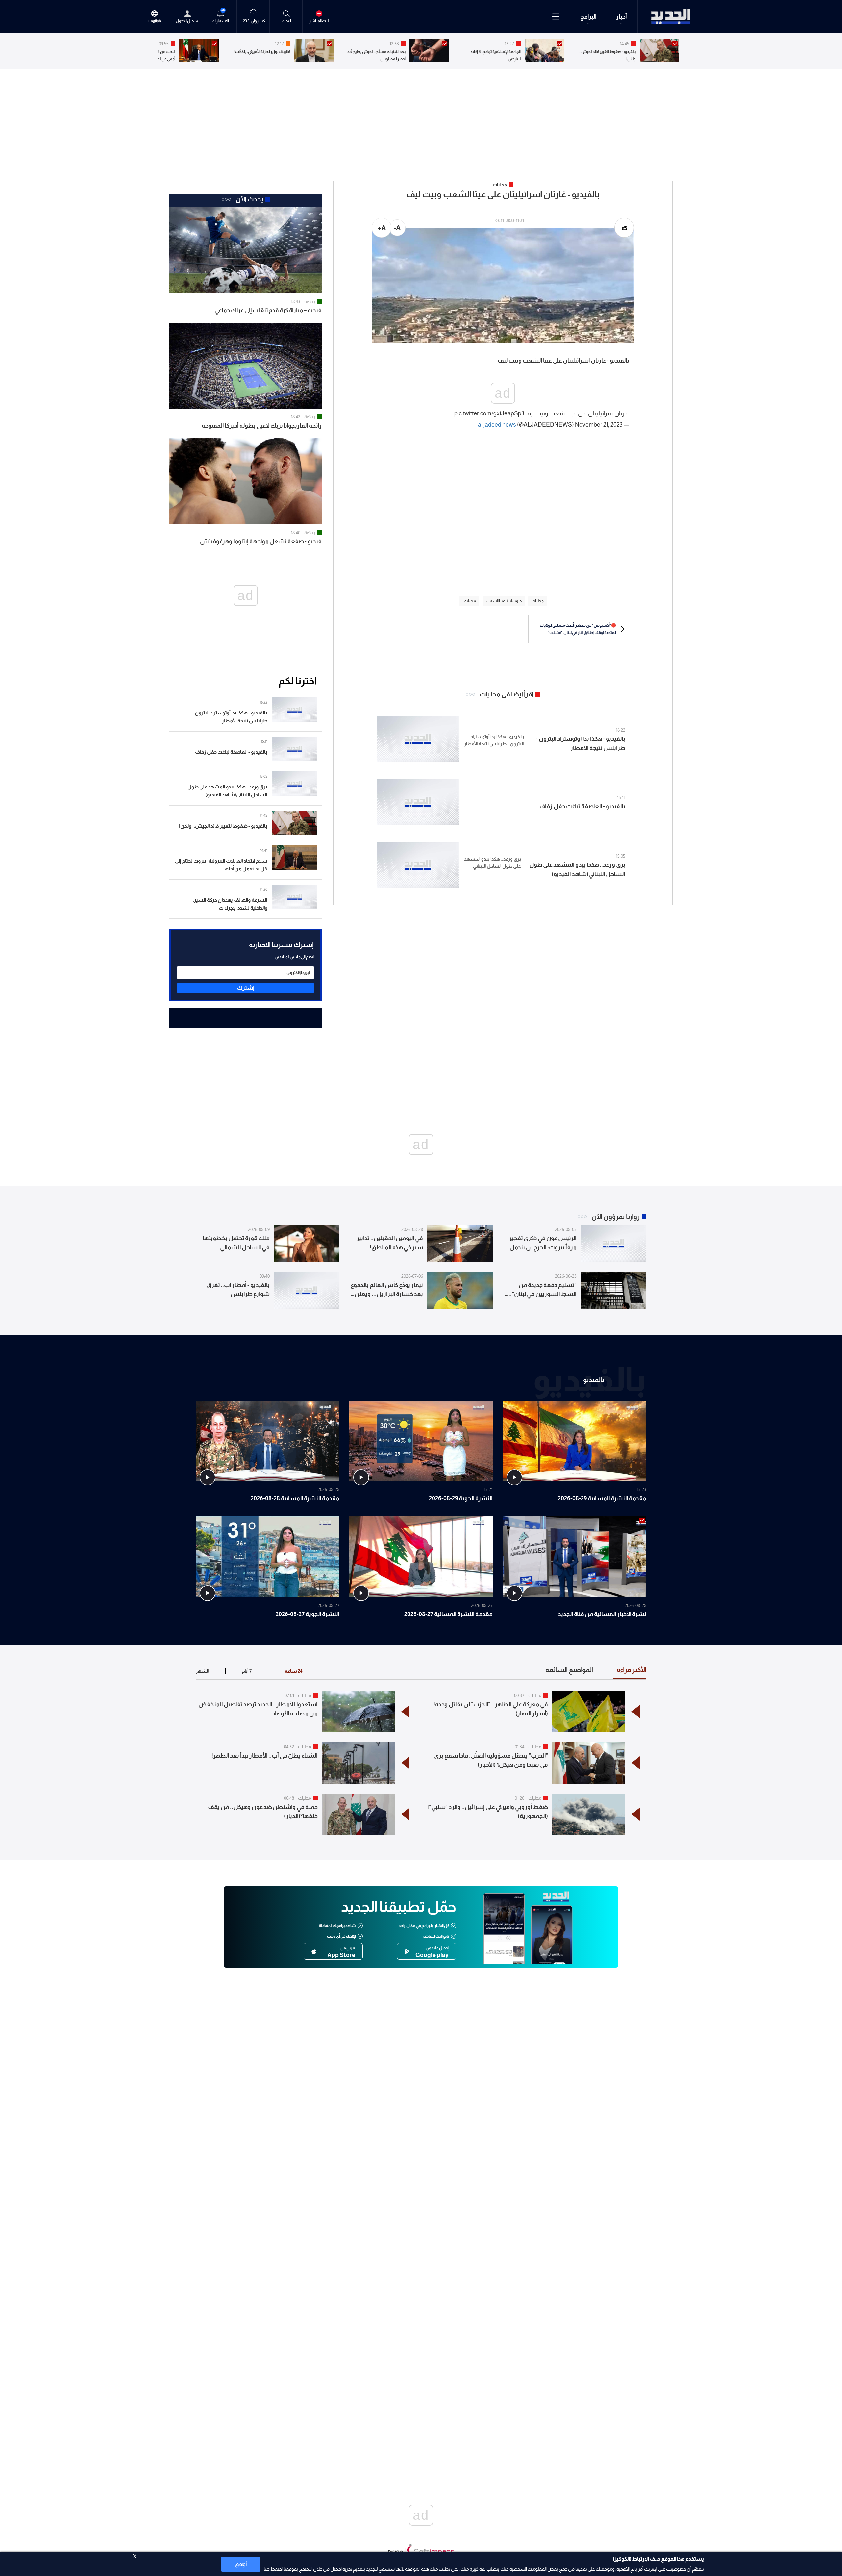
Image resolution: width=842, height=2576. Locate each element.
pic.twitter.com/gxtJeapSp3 (489, 413)
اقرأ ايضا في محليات (507, 694)
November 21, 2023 (599, 425)
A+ (382, 228)
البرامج (588, 17)
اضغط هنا (273, 2569)
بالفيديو (594, 1379)
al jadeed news (497, 425)
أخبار (621, 17)
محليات (535, 1695)
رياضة (310, 301)
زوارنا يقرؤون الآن (616, 1217)
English (155, 21)
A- (397, 228)
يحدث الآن (249, 199)
